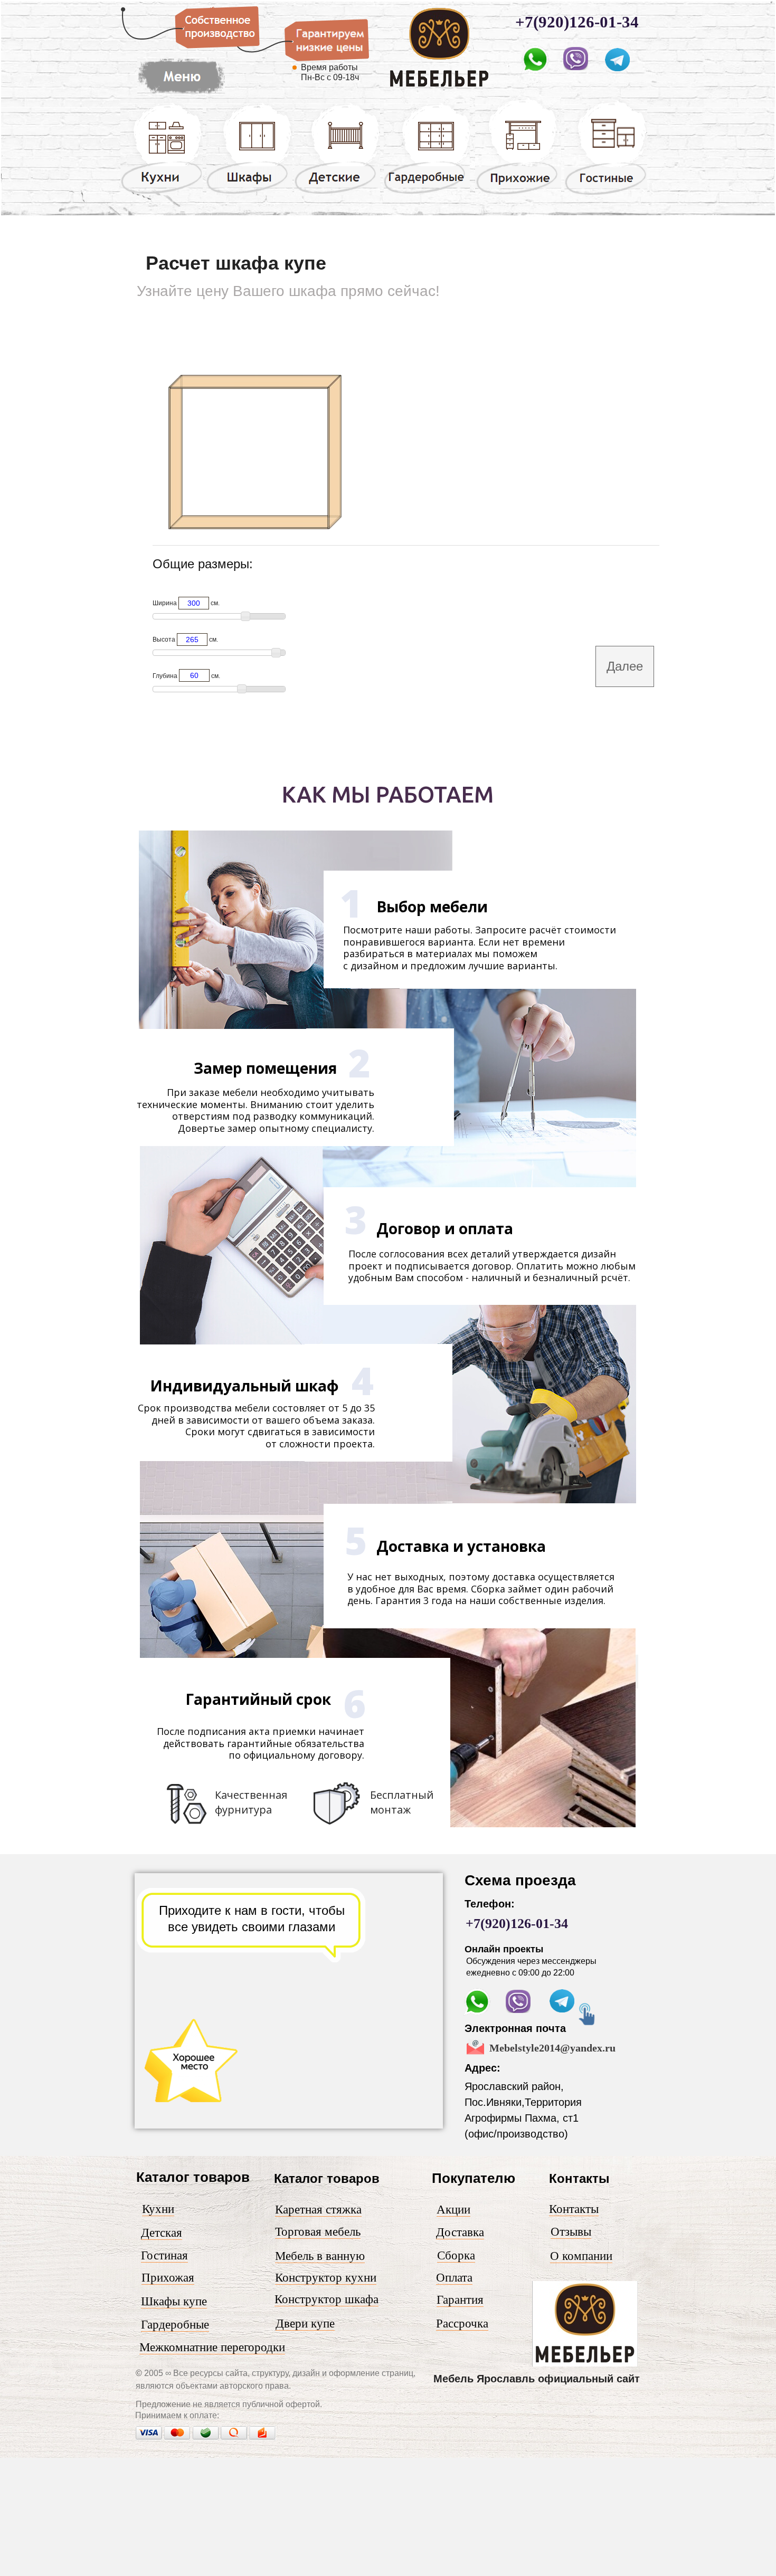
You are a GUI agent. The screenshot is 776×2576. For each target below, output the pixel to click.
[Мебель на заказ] (181, 94)
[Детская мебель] (337, 193)
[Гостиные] (606, 195)
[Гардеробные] (427, 193)
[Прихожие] (518, 194)
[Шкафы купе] (249, 193)
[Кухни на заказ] (162, 193)
